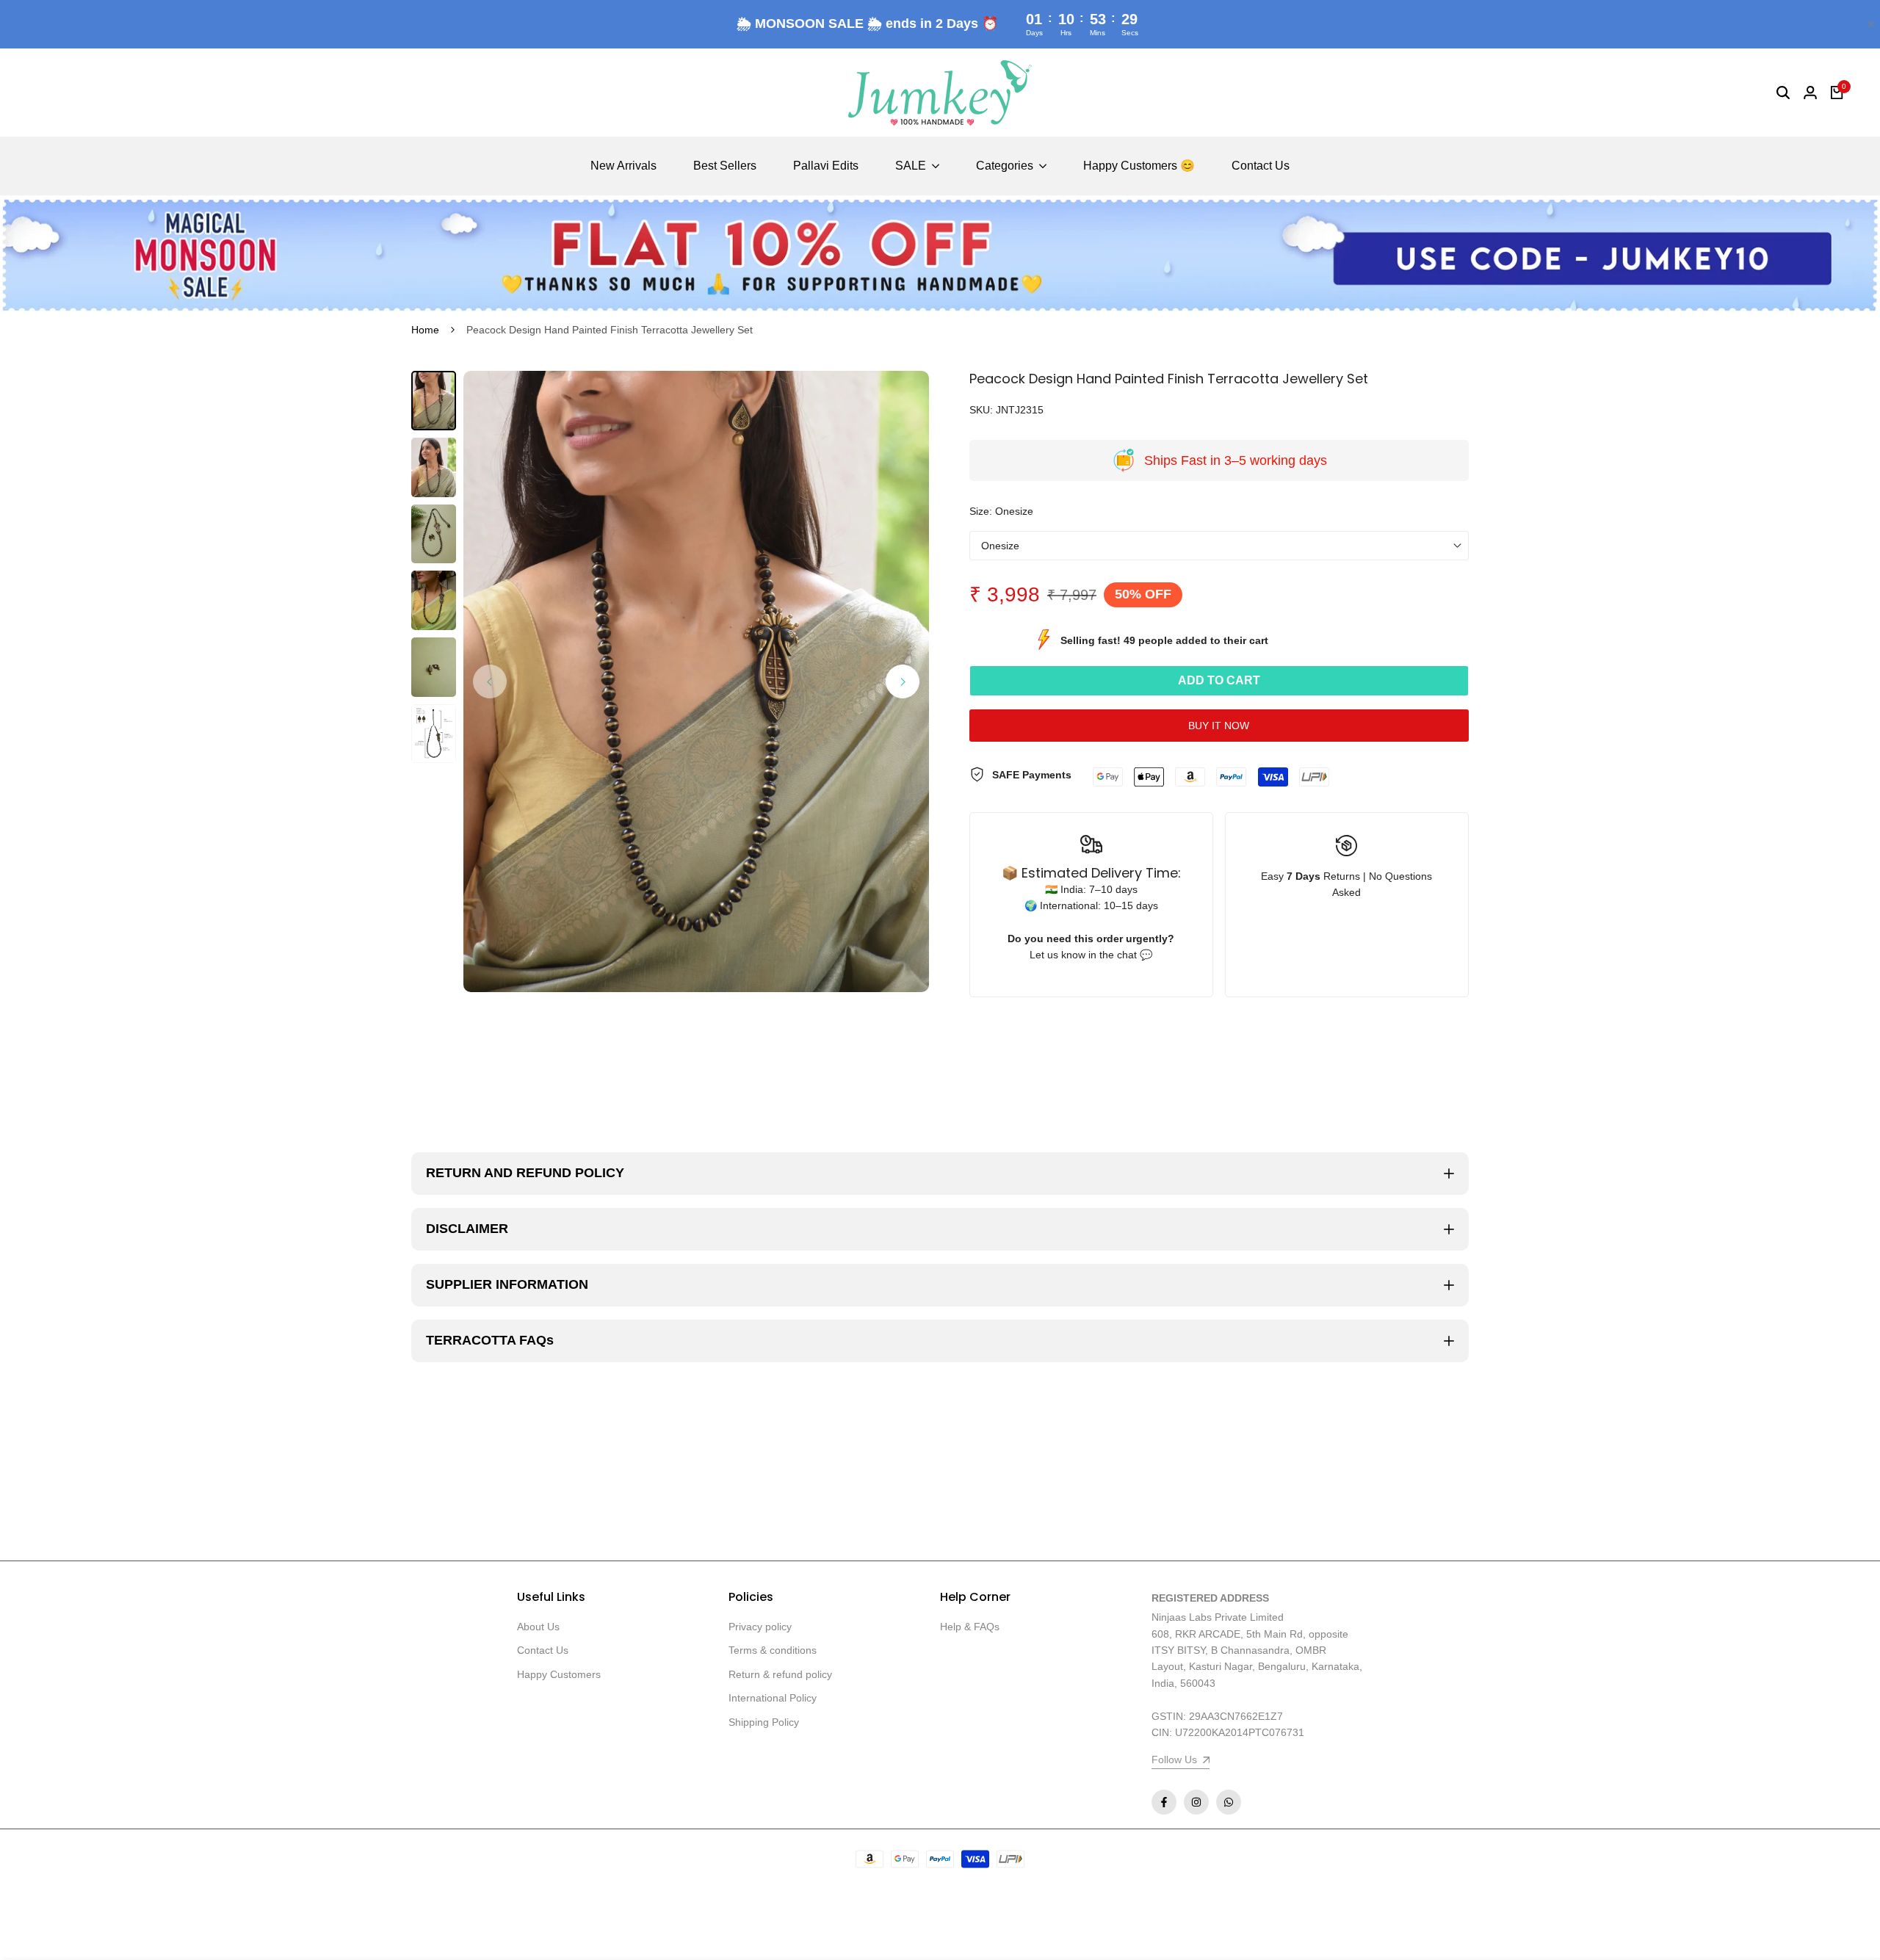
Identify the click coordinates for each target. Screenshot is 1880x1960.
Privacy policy (760, 1627)
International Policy (773, 1698)
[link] (940, 255)
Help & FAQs (970, 1627)
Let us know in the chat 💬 (1091, 955)
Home (425, 330)
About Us (538, 1627)
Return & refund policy (780, 1674)
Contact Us (543, 1650)
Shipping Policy (764, 1722)
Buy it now (1219, 726)
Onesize (1000, 546)
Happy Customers (559, 1674)
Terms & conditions (773, 1650)
